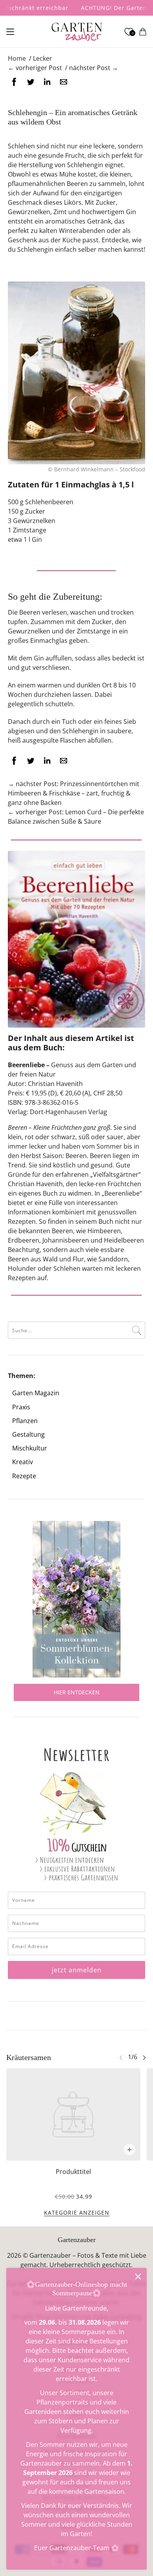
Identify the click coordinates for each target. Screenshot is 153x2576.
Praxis (21, 1407)
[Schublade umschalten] (10, 32)
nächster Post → (94, 68)
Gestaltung (28, 1435)
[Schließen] (138, 2277)
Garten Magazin (36, 1393)
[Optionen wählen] (129, 2150)
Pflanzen (25, 1421)
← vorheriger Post (35, 68)
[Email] (64, 82)
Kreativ (23, 1462)
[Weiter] (144, 2057)
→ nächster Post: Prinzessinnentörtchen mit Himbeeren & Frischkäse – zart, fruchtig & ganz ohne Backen (74, 793)
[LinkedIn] (47, 82)
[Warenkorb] (143, 32)
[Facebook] (14, 82)
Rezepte (24, 1476)
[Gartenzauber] (77, 32)
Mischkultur (30, 1448)
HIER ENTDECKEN (77, 1692)
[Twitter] (31, 82)
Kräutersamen (29, 2057)
